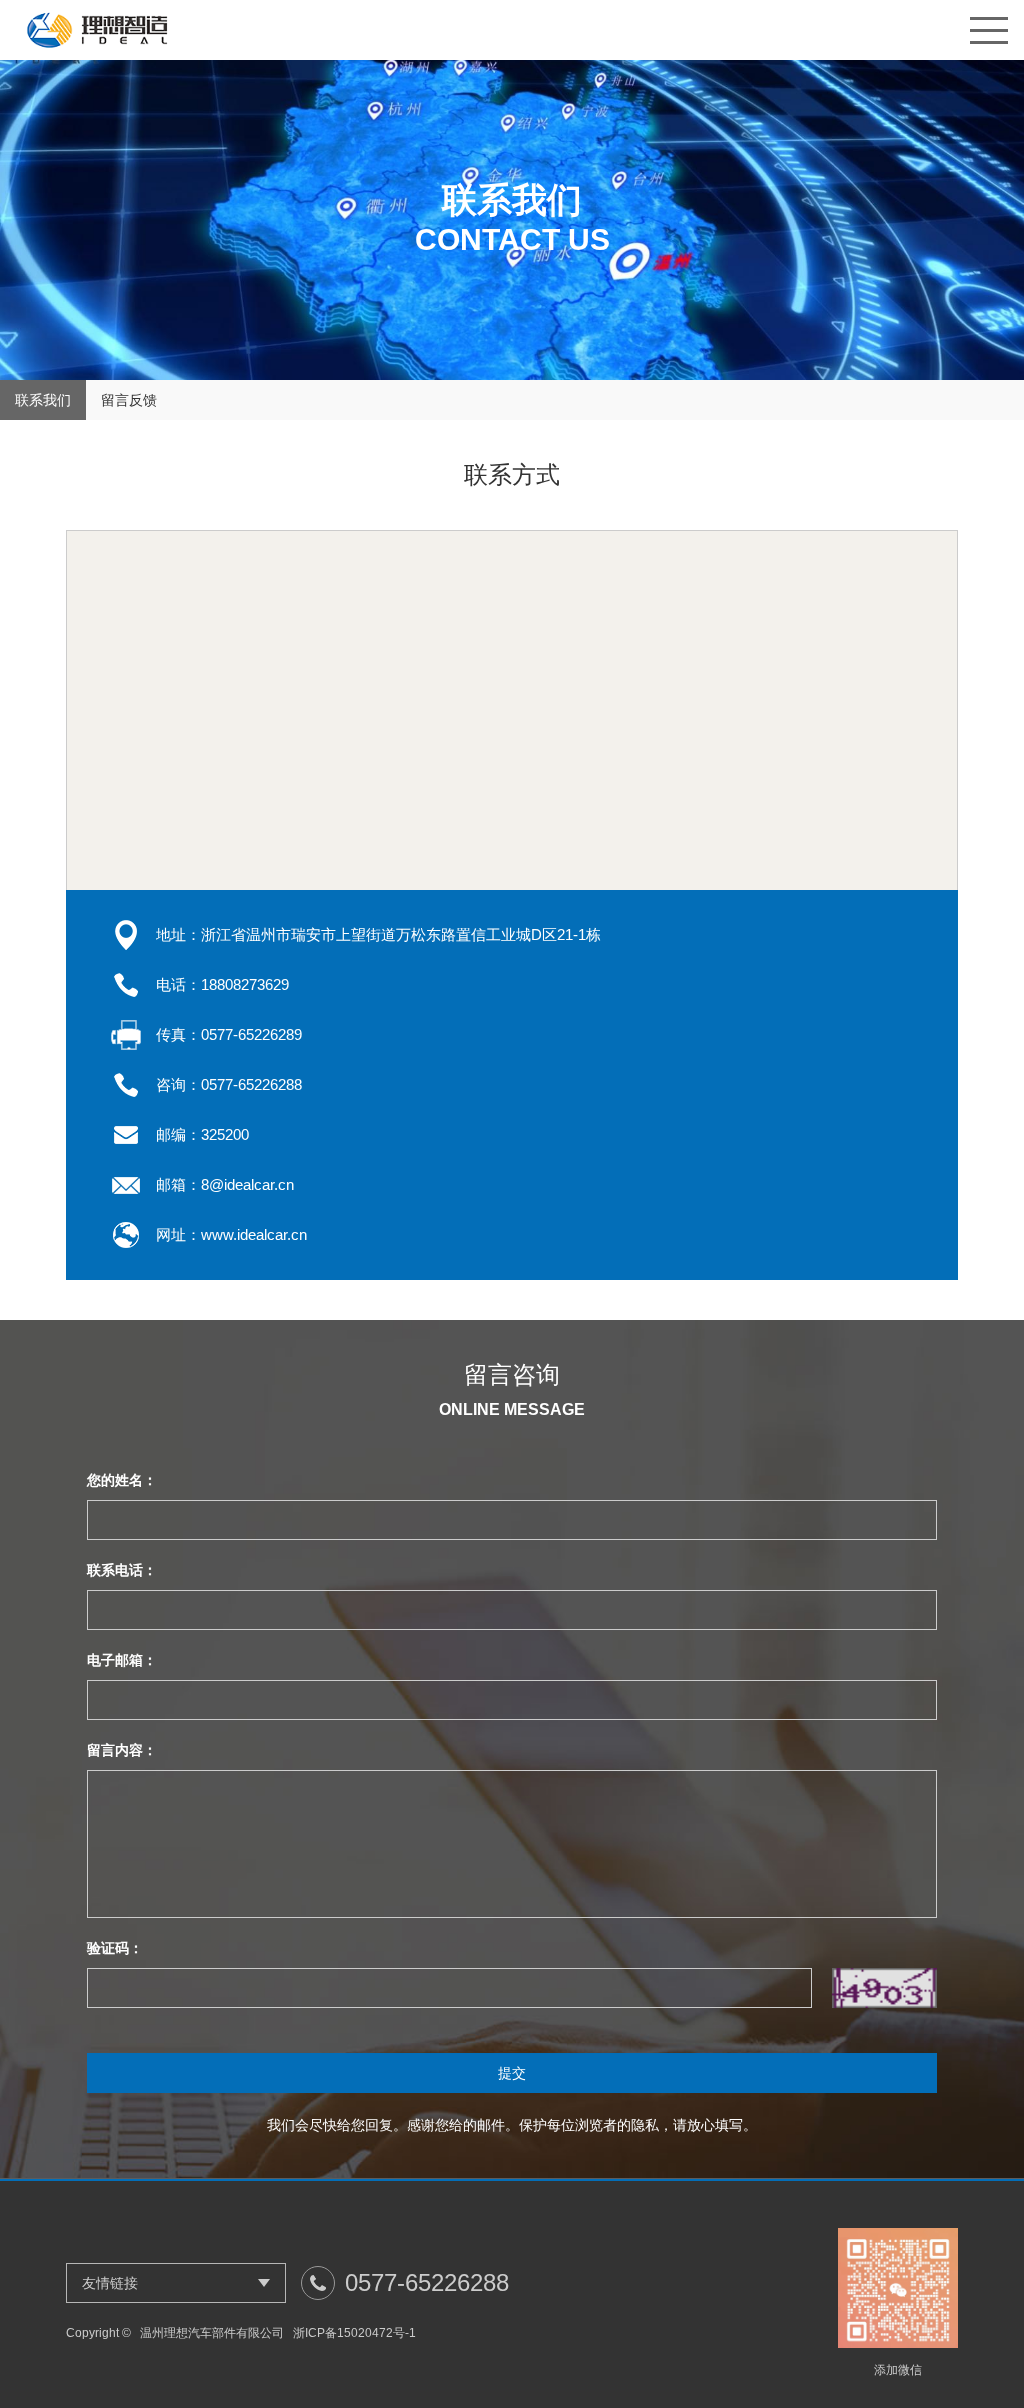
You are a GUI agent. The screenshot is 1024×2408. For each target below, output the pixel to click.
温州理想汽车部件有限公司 (212, 2333)
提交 (512, 2073)
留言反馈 (129, 400)
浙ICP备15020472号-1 (354, 2333)
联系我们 (43, 400)
